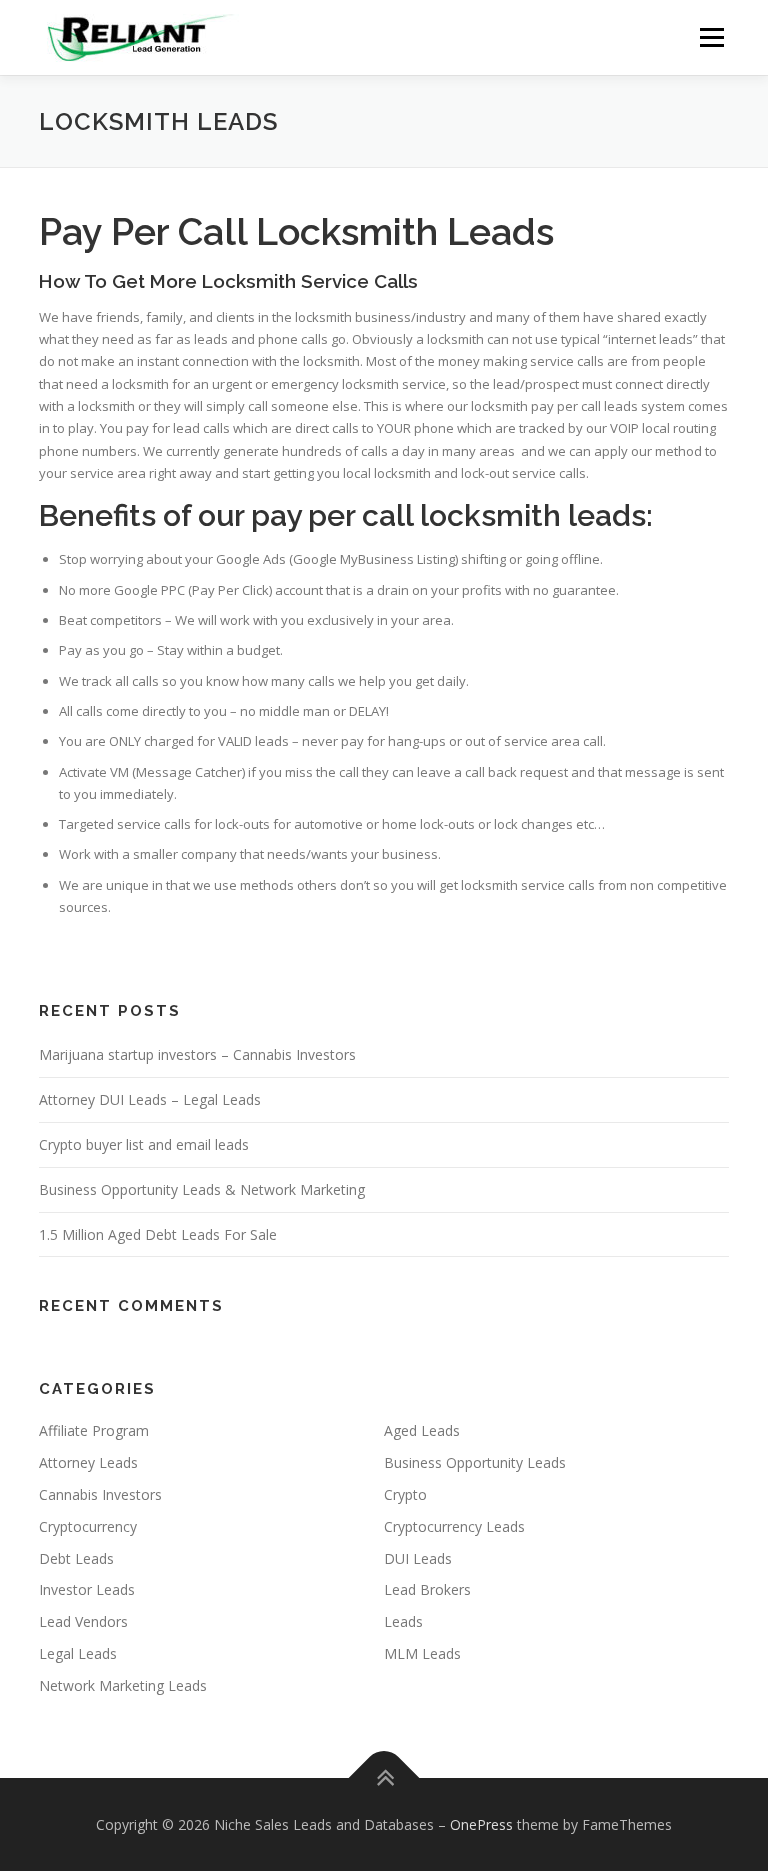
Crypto (405, 1494)
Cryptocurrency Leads (454, 1526)
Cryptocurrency (88, 1526)
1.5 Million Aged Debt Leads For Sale (158, 1234)
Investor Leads (87, 1589)
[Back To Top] (384, 1777)
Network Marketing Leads (123, 1685)
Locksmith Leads (405, 232)
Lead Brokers (427, 1589)
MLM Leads (422, 1653)
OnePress (481, 1824)
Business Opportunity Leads (475, 1462)
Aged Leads (422, 1430)
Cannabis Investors (100, 1494)
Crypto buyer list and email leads (144, 1144)
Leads (403, 1621)
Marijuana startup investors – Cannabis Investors (197, 1054)
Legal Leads (78, 1653)
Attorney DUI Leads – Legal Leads (150, 1099)
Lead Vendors (83, 1621)
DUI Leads (418, 1558)
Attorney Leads (88, 1462)
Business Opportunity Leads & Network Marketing (202, 1189)
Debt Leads (76, 1558)
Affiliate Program (94, 1430)
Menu (711, 37)
